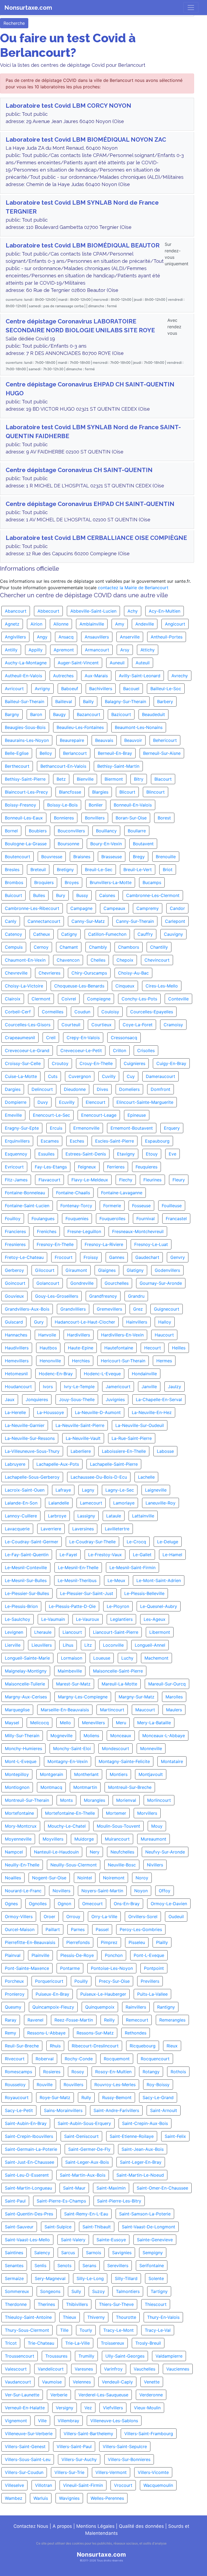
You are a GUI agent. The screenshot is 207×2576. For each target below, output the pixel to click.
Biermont (114, 779)
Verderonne (151, 2395)
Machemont (156, 1658)
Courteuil (71, 1025)
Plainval (13, 1955)
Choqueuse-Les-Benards (79, 986)
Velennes (82, 2382)
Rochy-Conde (79, 2059)
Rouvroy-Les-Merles (115, 2085)
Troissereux (113, 2343)
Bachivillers (101, 689)
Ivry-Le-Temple (79, 1387)
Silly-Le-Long (90, 2278)
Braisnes (82, 857)
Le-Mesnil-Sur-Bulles (26, 1580)
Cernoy (41, 947)
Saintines (14, 2253)
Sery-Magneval (50, 2278)
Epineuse (137, 1115)
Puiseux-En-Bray (52, 1994)
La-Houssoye (50, 1412)
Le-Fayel (68, 1555)
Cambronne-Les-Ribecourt (32, 908)
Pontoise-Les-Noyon (112, 1968)
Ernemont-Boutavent (132, 1128)
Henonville (50, 1361)
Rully (86, 2097)
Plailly (162, 1942)
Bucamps (152, 882)
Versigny (65, 2408)
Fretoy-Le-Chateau (24, 1257)
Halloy (165, 1322)
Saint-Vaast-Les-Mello (27, 2240)
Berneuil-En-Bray (115, 753)
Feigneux (87, 1167)
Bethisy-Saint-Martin (118, 766)
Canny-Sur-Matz (88, 921)
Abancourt (16, 611)
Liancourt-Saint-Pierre (116, 1632)
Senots (64, 2266)
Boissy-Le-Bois (62, 805)
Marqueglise (17, 1710)
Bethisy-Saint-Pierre (25, 779)
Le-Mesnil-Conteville (26, 1568)
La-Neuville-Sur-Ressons (30, 1438)
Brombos (14, 882)
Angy (42, 637)
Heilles (179, 1348)
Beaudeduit (153, 714)
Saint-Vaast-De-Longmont (149, 2227)
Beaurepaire (72, 740)
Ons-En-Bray (127, 1904)
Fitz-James (16, 1180)
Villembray (68, 2421)
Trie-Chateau (41, 2343)
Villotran (44, 2485)
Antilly (11, 650)
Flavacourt (49, 1180)
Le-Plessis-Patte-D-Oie (72, 1606)
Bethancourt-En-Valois (63, 766)
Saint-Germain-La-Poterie (31, 2149)
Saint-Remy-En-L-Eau (86, 2214)
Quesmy (13, 2007)
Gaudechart (147, 1257)
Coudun (82, 1012)
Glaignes (107, 1270)
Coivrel (69, 999)
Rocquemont (117, 2059)
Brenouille (166, 857)
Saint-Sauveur (19, 2227)
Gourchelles (117, 1283)
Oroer (49, 1917)
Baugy (59, 714)
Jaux (10, 1399)
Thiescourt (156, 2304)
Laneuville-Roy (161, 1503)
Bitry (139, 779)
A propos (62, 2526)
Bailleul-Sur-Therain (25, 701)
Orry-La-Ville (104, 1917)
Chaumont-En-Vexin (25, 960)
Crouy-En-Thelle (96, 1063)
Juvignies (115, 1399)
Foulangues (43, 1219)
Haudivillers (17, 1348)
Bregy (139, 857)
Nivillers (155, 1865)
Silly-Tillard (126, 2278)
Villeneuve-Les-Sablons (114, 2421)
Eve (172, 1154)
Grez (138, 1309)
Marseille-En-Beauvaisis (65, 1710)
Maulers (174, 1710)
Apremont (64, 650)
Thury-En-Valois (163, 2317)
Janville (149, 1387)
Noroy (142, 1878)
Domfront (161, 1089)
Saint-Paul (15, 2201)
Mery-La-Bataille (154, 1723)
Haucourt (164, 1335)
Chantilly (159, 947)
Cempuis (14, 947)
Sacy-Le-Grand (158, 2097)
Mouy (157, 1826)
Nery (95, 1852)
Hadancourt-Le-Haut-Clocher (85, 1322)
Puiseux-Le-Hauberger (103, 1994)
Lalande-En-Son (21, 1503)
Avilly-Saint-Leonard (140, 676)
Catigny (69, 934)
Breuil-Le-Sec (99, 870)
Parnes (78, 1929)
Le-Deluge (168, 1542)
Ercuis (56, 1128)
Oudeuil (176, 1917)
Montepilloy (17, 1774)
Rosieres (52, 2072)
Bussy (82, 895)
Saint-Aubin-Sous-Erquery (84, 2123)
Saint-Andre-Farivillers (116, 2110)
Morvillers (147, 1813)
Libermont (160, 1632)
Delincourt (42, 1089)
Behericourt (165, 740)
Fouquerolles (112, 1219)
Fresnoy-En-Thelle (55, 1244)
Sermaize (14, 2278)
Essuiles (46, 1154)
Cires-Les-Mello (162, 986)
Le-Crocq (136, 1542)
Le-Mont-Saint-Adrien (159, 1580)
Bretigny (65, 870)
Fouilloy (13, 1219)
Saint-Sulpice (58, 2227)
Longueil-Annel (150, 1645)
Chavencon (68, 960)
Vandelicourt (51, 2369)
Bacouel (131, 689)
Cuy (131, 1076)
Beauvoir (133, 740)
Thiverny (96, 2317)
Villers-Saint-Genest (25, 2446)
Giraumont (76, 1270)
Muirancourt (117, 1839)
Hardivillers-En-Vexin (122, 1335)
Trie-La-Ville (77, 2343)
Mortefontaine (19, 1813)
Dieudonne (75, 1089)
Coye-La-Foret (138, 1025)
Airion (36, 624)
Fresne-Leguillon (84, 1231)
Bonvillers (95, 818)
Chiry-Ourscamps (89, 973)
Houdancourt (18, 1387)
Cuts (53, 1076)
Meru (121, 1723)
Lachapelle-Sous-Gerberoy (32, 1477)
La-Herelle (15, 1412)
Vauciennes (178, 2369)
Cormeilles (53, 1012)
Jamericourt (118, 1387)
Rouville (45, 2085)
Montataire (172, 1761)
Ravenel (35, 2020)
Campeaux (114, 908)
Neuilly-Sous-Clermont (74, 1865)
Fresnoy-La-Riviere (104, 1244)
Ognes (11, 1904)
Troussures (56, 2356)
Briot (168, 870)
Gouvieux (14, 1296)
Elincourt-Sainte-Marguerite (145, 1102)
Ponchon (114, 1955)
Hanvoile (47, 1335)
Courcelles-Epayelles (152, 1012)
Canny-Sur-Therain (135, 921)
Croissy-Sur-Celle (23, 1063)
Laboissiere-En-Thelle (124, 1451)
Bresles (12, 870)
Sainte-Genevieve (155, 2240)
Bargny (12, 714)
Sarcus (68, 2253)
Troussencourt (20, 2356)
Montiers (119, 1774)
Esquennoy (16, 1154)
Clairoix (13, 999)
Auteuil (143, 663)
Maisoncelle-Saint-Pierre (118, 1671)
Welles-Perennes (107, 2498)
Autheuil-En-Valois (23, 676)
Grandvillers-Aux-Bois (27, 1309)
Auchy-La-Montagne (26, 663)
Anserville (130, 637)
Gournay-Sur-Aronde (161, 1283)
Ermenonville (86, 1128)
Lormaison (72, 1658)
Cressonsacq (124, 1038)
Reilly (109, 2020)
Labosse (165, 1451)
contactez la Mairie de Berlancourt (133, 588)
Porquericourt (49, 1981)
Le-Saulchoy (18, 1619)
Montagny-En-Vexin (68, 1761)
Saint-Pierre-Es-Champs (61, 2201)
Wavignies (69, 2498)
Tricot (11, 2343)
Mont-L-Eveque (21, 1761)
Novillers (61, 1891)
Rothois (178, 2072)
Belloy (46, 753)
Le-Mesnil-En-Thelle (78, 1568)
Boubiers (38, 831)
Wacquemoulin (158, 2485)
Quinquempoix (100, 2007)
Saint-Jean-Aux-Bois (143, 2149)
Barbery (165, 701)
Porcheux (14, 1981)
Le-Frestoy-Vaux (105, 1555)
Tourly (86, 2330)
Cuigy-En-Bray (171, 1063)
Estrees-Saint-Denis (86, 1154)
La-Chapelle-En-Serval (159, 1399)
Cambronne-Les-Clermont (153, 895)
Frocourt (64, 1257)
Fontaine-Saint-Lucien (27, 1206)
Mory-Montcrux (21, 1826)
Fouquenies (77, 1219)
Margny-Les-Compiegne (83, 1697)
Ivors (48, 1387)
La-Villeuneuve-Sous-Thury (32, 1451)
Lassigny (86, 1516)
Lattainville (143, 1516)
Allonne (61, 624)
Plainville (40, 1955)
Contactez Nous (31, 2526)
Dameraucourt (161, 1076)
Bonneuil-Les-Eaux (24, 818)
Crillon (120, 1050)
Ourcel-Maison (20, 1929)
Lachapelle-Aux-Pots (58, 1464)
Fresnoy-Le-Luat (151, 1244)
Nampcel (14, 1852)
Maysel (12, 1723)
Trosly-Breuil (148, 2343)
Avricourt (14, 689)
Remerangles (172, 2020)
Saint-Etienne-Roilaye (132, 2136)
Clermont (41, 999)
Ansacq (66, 637)
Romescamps (18, 2072)
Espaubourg (157, 1141)
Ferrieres (116, 1167)
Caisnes (107, 895)
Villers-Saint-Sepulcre (125, 2446)
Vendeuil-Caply (117, 2382)
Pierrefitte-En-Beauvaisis (30, 1942)
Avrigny (42, 689)
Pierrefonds (78, 1942)
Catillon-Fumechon (107, 934)
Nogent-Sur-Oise (49, 1878)
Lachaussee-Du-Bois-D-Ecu (99, 1477)
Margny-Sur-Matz (137, 1697)
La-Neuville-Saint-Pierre (80, 1425)
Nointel (85, 1878)
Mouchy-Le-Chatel (67, 1826)
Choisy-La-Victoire (24, 986)
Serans (89, 2266)
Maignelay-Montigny (26, 1671)
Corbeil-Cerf (18, 1012)
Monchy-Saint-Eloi (72, 1748)
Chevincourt (157, 960)
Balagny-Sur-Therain (125, 701)
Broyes (72, 882)
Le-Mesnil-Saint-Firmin (132, 1568)
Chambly (98, 947)
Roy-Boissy (158, 2085)
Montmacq (51, 1787)
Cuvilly (109, 1076)
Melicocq (39, 1723)
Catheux (42, 934)
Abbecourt (48, 611)
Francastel (176, 1219)
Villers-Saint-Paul (74, 2446)
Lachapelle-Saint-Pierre (114, 1464)
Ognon (64, 1904)
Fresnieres (15, 1244)
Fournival (146, 1219)
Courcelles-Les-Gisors (28, 1025)
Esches (77, 1141)
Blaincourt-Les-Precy (26, 792)
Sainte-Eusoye (111, 2240)
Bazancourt (89, 714)
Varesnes (84, 2369)
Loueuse (102, 1658)
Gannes (117, 1257)
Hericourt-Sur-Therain (123, 1361)
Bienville (85, 779)
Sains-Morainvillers (63, 2110)
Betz (61, 779)
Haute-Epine (81, 1348)
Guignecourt (167, 1309)
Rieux (172, 2046)
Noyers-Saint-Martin (102, 1891)
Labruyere (15, 1464)
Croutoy (60, 1063)
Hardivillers (79, 1335)
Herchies (81, 1361)
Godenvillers (167, 1270)
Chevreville (16, 973)
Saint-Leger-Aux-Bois (87, 2162)
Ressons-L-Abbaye (46, 2033)
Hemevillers (17, 1361)
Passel (102, 1929)
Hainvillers (137, 1322)
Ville (42, 2421)
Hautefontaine (119, 1348)
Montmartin (85, 1787)
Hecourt (153, 1348)
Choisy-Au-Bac (133, 973)
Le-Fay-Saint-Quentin (27, 1555)
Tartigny (159, 2291)
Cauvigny (173, 934)
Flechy (126, 1180)
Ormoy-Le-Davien (169, 1904)
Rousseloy (15, 2085)
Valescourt (16, 2369)
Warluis (41, 2498)
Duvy (43, 1102)
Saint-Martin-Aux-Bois (83, 2175)
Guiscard (14, 1322)
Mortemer (116, 1813)
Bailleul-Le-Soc (166, 689)
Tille (64, 2330)
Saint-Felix (175, 2136)
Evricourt (14, 1167)
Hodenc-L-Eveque (102, 1374)
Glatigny (135, 1270)
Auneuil (117, 663)
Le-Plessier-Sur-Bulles (27, 1593)
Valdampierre (169, 2356)
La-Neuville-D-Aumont (98, 1412)
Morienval (126, 1800)
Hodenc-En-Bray (56, 1374)
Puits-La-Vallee (152, 1994)
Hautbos (48, 1348)
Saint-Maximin (111, 2188)
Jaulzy (175, 1387)
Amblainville (92, 624)
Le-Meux (116, 1580)
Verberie (59, 2395)
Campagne (81, 908)
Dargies (13, 1089)
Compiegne (99, 999)
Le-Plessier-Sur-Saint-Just (87, 1593)
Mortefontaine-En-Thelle (70, 1813)
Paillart (53, 1929)
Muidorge (84, 1839)
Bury (61, 895)
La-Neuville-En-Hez (152, 1412)
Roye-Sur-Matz (55, 2097)
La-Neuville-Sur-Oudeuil (140, 1425)
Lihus (68, 1645)
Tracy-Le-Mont (118, 2330)
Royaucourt (17, 2097)
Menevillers (93, 1723)
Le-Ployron (118, 1606)
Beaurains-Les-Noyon (27, 740)
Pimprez (109, 1942)
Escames (50, 1141)
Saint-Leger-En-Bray (141, 2162)
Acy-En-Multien (165, 611)
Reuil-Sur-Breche (22, 2046)
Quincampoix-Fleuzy (53, 2007)
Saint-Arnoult (164, 2110)
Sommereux (17, 2291)
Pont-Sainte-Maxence (27, 1968)
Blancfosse (70, 792)
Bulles (39, 895)
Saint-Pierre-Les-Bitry (119, 2201)
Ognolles (38, 1904)
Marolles (174, 1697)
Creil (51, 1038)
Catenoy (13, 934)
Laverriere (51, 1529)
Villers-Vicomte (153, 2472)
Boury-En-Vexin (106, 844)
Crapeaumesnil (20, 1038)
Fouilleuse (172, 1206)
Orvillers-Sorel (143, 1917)
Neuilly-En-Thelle (22, 1865)
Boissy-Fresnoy (20, 805)
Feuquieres (146, 1167)
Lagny (88, 1490)
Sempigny (153, 2253)
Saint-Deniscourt (81, 2136)
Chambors (129, 947)
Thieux (70, 2317)
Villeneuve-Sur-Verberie (29, 2434)
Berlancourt (75, 753)
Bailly (88, 701)
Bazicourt (121, 714)
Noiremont (114, 1878)
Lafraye (63, 1490)
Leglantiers (121, 1619)
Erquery (172, 1128)
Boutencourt (18, 857)
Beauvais (104, 740)
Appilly (36, 650)
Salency (42, 2253)
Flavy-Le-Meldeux (90, 1180)
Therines (46, 2304)
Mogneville (61, 1736)
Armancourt (97, 650)
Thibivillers (77, 2304)
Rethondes (136, 2033)
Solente (156, 2278)
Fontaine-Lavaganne (122, 1193)
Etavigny (126, 1154)
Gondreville (82, 1283)
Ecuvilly (67, 1102)
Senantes (14, 2266)
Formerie (112, 1206)
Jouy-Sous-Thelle (77, 1399)
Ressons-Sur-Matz (95, 2033)
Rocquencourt (155, 2059)
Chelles (98, 960)
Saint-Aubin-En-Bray (26, 2123)
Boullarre (137, 831)
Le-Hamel (172, 1555)
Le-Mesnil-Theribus (77, 1580)
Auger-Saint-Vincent (78, 663)
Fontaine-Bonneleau (25, 1193)
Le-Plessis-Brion (21, 1606)
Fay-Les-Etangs (51, 1167)
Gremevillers (109, 1309)
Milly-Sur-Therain (22, 1736)
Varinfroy (113, 2369)
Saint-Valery (73, 2240)
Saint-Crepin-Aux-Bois (145, 2123)
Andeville (145, 624)
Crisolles (146, 1050)
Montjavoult (151, 1774)
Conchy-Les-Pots (139, 999)
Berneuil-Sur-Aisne (162, 753)
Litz (88, 1645)
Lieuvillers (42, 1645)
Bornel (11, 831)
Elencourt (96, 1102)
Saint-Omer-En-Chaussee (162, 2188)
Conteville (178, 999)
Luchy (127, 1658)
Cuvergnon (80, 1076)
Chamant (69, 947)
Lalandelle (59, 1503)
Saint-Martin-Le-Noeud (140, 2175)
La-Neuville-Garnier (25, 1425)
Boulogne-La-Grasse (26, 844)
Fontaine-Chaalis (73, 1193)
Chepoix (125, 960)
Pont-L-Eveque (149, 1955)
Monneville (151, 1748)
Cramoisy (173, 1025)
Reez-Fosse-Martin (74, 2020)
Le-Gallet (142, 1555)
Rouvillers (73, 2085)
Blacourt (163, 779)
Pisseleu (137, 1942)
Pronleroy (15, 1994)
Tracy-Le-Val (158, 2330)
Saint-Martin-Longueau (28, 2188)
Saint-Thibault (97, 2227)
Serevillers (118, 2266)
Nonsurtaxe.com (28, 8)
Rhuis (55, 2046)
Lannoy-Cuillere (21, 1516)
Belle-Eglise (17, 753)
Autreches (63, 676)
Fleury (179, 1180)
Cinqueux (125, 986)
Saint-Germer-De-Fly (89, 2149)
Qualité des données (141, 2526)
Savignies (122, 2253)
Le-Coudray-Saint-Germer (32, 1542)
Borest (164, 818)
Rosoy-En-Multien (113, 2072)
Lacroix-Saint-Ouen (25, 1490)
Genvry (178, 1257)
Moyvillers (53, 1839)
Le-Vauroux (88, 1619)
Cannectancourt (44, 921)
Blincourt (156, 792)
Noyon (141, 1891)
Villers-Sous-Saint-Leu (28, 2459)
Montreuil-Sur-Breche (130, 1787)
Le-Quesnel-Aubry (159, 1606)
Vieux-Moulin (147, 2408)
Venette (152, 2382)
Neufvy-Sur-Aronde (165, 1852)
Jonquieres (37, 1399)
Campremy (148, 908)
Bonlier (96, 805)
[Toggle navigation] (191, 8)
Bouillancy (106, 831)
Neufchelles (122, 1852)
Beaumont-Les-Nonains (139, 727)
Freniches (47, 1231)
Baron (36, 714)
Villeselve (14, 2485)
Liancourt (72, 1632)
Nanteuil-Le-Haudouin (56, 1852)
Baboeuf (70, 689)
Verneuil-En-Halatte (25, 2408)
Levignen (14, 1632)
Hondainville (144, 1374)
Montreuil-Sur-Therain (27, 1800)
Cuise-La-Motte (21, 1076)
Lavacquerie (17, 1529)
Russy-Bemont (117, 2097)
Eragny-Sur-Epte (22, 1128)
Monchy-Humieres (23, 1748)
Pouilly (81, 1981)
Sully (76, 2291)
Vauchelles (144, 2369)
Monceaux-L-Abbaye (164, 1736)
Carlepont (175, 921)
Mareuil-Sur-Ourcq (167, 1684)
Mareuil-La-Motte (119, 1684)
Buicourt (13, 895)
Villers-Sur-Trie (69, 2472)
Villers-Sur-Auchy (79, 2459)
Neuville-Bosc (122, 1865)
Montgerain (51, 1774)
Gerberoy (14, 1270)
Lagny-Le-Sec (120, 1490)
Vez (88, 2408)
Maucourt (145, 1710)
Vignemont (16, 2421)
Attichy (148, 650)
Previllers (150, 1981)
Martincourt (112, 1710)
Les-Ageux (155, 1619)
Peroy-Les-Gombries (141, 1929)
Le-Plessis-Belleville (144, 1593)
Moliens (91, 1736)
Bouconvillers (71, 831)
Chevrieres (49, 973)
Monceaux (121, 1736)
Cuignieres (134, 1063)
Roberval (45, 2059)
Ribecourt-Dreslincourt (95, 2046)
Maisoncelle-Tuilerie (25, 1684)
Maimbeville (70, 1671)
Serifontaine (152, 2266)
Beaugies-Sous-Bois (25, 727)
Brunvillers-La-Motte (111, 882)
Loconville (113, 1645)
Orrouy (73, 1917)
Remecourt (137, 2020)
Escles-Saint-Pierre (115, 1141)
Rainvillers (136, 2007)
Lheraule (43, 1632)
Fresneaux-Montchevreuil (138, 1231)
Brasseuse (112, 857)
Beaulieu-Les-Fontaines (80, 727)
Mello (65, 1723)
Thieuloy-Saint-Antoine (28, 2317)
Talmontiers (128, 2291)
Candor (177, 908)
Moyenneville (18, 1839)
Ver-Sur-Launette (22, 2395)
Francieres (15, 1231)
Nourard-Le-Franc (23, 1891)
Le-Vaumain (53, 1619)
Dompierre (16, 1102)
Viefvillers (113, 2408)
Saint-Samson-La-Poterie (145, 2214)
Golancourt (48, 1283)
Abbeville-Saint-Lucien (93, 611)
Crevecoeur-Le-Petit (81, 1050)
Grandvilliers (73, 1309)
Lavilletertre (117, 1529)
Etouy (152, 1154)
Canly (11, 921)
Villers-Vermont (111, 2472)
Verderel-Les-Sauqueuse (103, 2395)
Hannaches (16, 1335)
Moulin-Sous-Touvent (118, 1826)
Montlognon (17, 1787)
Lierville (13, 1645)
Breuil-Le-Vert (138, 870)
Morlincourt (159, 1800)
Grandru (136, 1296)
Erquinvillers (17, 1141)
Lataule (114, 1516)
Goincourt (15, 1283)
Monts (66, 1800)
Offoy (165, 1891)
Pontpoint (154, 1968)
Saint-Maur (74, 2188)
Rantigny (166, 2007)
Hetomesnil (16, 1374)
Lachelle (146, 1477)
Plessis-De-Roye (77, 1955)
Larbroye (57, 1516)
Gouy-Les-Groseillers (57, 1296)
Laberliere (81, 1451)
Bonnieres (64, 818)
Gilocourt (45, 1270)
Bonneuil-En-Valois (133, 805)
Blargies (100, 792)
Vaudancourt (18, 2382)
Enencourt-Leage (99, 1115)
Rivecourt (15, 2059)
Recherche (14, 23)
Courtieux (101, 1025)
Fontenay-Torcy (76, 1206)
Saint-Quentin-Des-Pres (29, 2214)
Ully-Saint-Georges (125, 2356)
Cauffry (145, 934)
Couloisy (110, 1012)
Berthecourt (17, 766)
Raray (11, 2020)
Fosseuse (141, 1206)
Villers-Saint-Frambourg (149, 2434)
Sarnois (94, 2253)
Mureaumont (153, 1839)
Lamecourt (91, 1503)
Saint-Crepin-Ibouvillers (29, 2136)
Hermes (164, 1361)
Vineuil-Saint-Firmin (83, 2485)
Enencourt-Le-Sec (51, 1115)
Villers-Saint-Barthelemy (88, 2434)
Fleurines (152, 1180)
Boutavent (143, 844)
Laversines (83, 1529)
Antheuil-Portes (167, 637)
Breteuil (38, 870)
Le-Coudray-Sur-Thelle (92, 1542)
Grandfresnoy (103, 1296)
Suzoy (99, 2291)
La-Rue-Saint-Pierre (132, 1438)
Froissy (91, 1257)
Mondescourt (115, 1748)
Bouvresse (52, 857)
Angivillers (15, 637)
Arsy (125, 650)
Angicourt (175, 624)
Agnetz (12, 624)
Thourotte (126, 2317)
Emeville (13, 1115)
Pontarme (70, 1968)
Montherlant (86, 1774)
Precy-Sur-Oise (114, 1981)
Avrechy (180, 676)
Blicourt (127, 792)
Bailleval (64, 701)
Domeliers (129, 1089)
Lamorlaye (124, 1503)
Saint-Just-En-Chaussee (30, 2162)
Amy (120, 624)
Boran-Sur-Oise (131, 818)
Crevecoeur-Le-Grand (27, 1050)
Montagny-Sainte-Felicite (124, 1761)
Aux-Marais (96, 676)
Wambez (14, 2498)
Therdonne (16, 2304)
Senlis (40, 2266)
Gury (39, 1322)
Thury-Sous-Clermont (27, 2330)
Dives (102, 1089)
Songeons (50, 2291)
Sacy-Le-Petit (19, 2110)
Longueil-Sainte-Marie (27, 1658)
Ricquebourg (143, 2046)
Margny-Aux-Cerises (26, 1697)
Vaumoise (52, 2382)
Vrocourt (123, 2485)
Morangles (94, 1800)
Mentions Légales (95, 2526)
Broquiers (44, 882)
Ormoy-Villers (19, 1917)
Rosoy (78, 2072)
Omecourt (92, 1904)
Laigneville (156, 1490)
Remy (11, 2033)
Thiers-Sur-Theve (116, 2304)
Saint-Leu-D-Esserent (27, 2175)
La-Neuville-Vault (83, 1438)
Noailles (13, 1878)
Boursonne (68, 844)
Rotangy (151, 2072)
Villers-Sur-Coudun (24, 2472)
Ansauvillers (97, 637)
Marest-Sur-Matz (73, 1684)
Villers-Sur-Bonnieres (129, 2459)
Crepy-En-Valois (83, 1038)
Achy (133, 611)
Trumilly (86, 2356)
